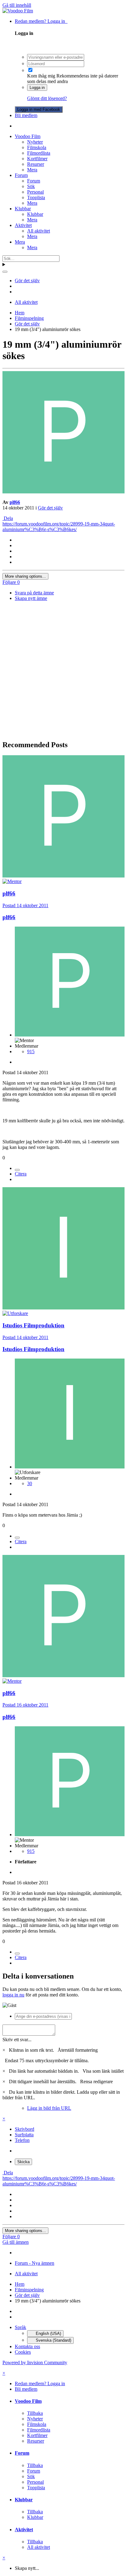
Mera (32, 170)
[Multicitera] (17, 1170)
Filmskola (37, 147)
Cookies (23, 2352)
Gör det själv (50, 508)
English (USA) (48, 2333)
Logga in (37, 88)
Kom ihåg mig (41, 76)
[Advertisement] (63, 671)
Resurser (36, 164)
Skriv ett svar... (17, 2040)
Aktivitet (23, 225)
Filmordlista (39, 153)
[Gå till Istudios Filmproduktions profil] (63, 1308)
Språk (20, 2327)
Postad (25, 905)
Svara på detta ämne (34, 593)
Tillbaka (35, 2413)
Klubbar (23, 209)
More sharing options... (25, 576)
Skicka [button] (23, 2162)
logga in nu (13, 1995)
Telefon (22, 2140)
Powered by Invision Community (35, 2362)
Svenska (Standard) (53, 2340)
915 (31, 1051)
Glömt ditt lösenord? (47, 98)
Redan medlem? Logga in (41, 21)
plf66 (15, 502)
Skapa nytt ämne (31, 598)
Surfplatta (24, 2135)
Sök (31, 186)
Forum (21, 175)
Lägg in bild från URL (49, 2108)
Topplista (36, 197)
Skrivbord (25, 2129)
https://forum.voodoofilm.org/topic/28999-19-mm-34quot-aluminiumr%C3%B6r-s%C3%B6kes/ (59, 527)
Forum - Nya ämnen (35, 2263)
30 (30, 1483)
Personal (35, 192)
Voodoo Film (28, 136)
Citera (21, 1174)
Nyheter (35, 142)
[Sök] (5, 272)
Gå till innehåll (17, 5)
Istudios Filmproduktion (33, 1325)
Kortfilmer (37, 159)
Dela (8, 518)
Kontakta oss (27, 2346)
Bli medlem (26, 115)
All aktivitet (39, 231)
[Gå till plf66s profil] (63, 492)
